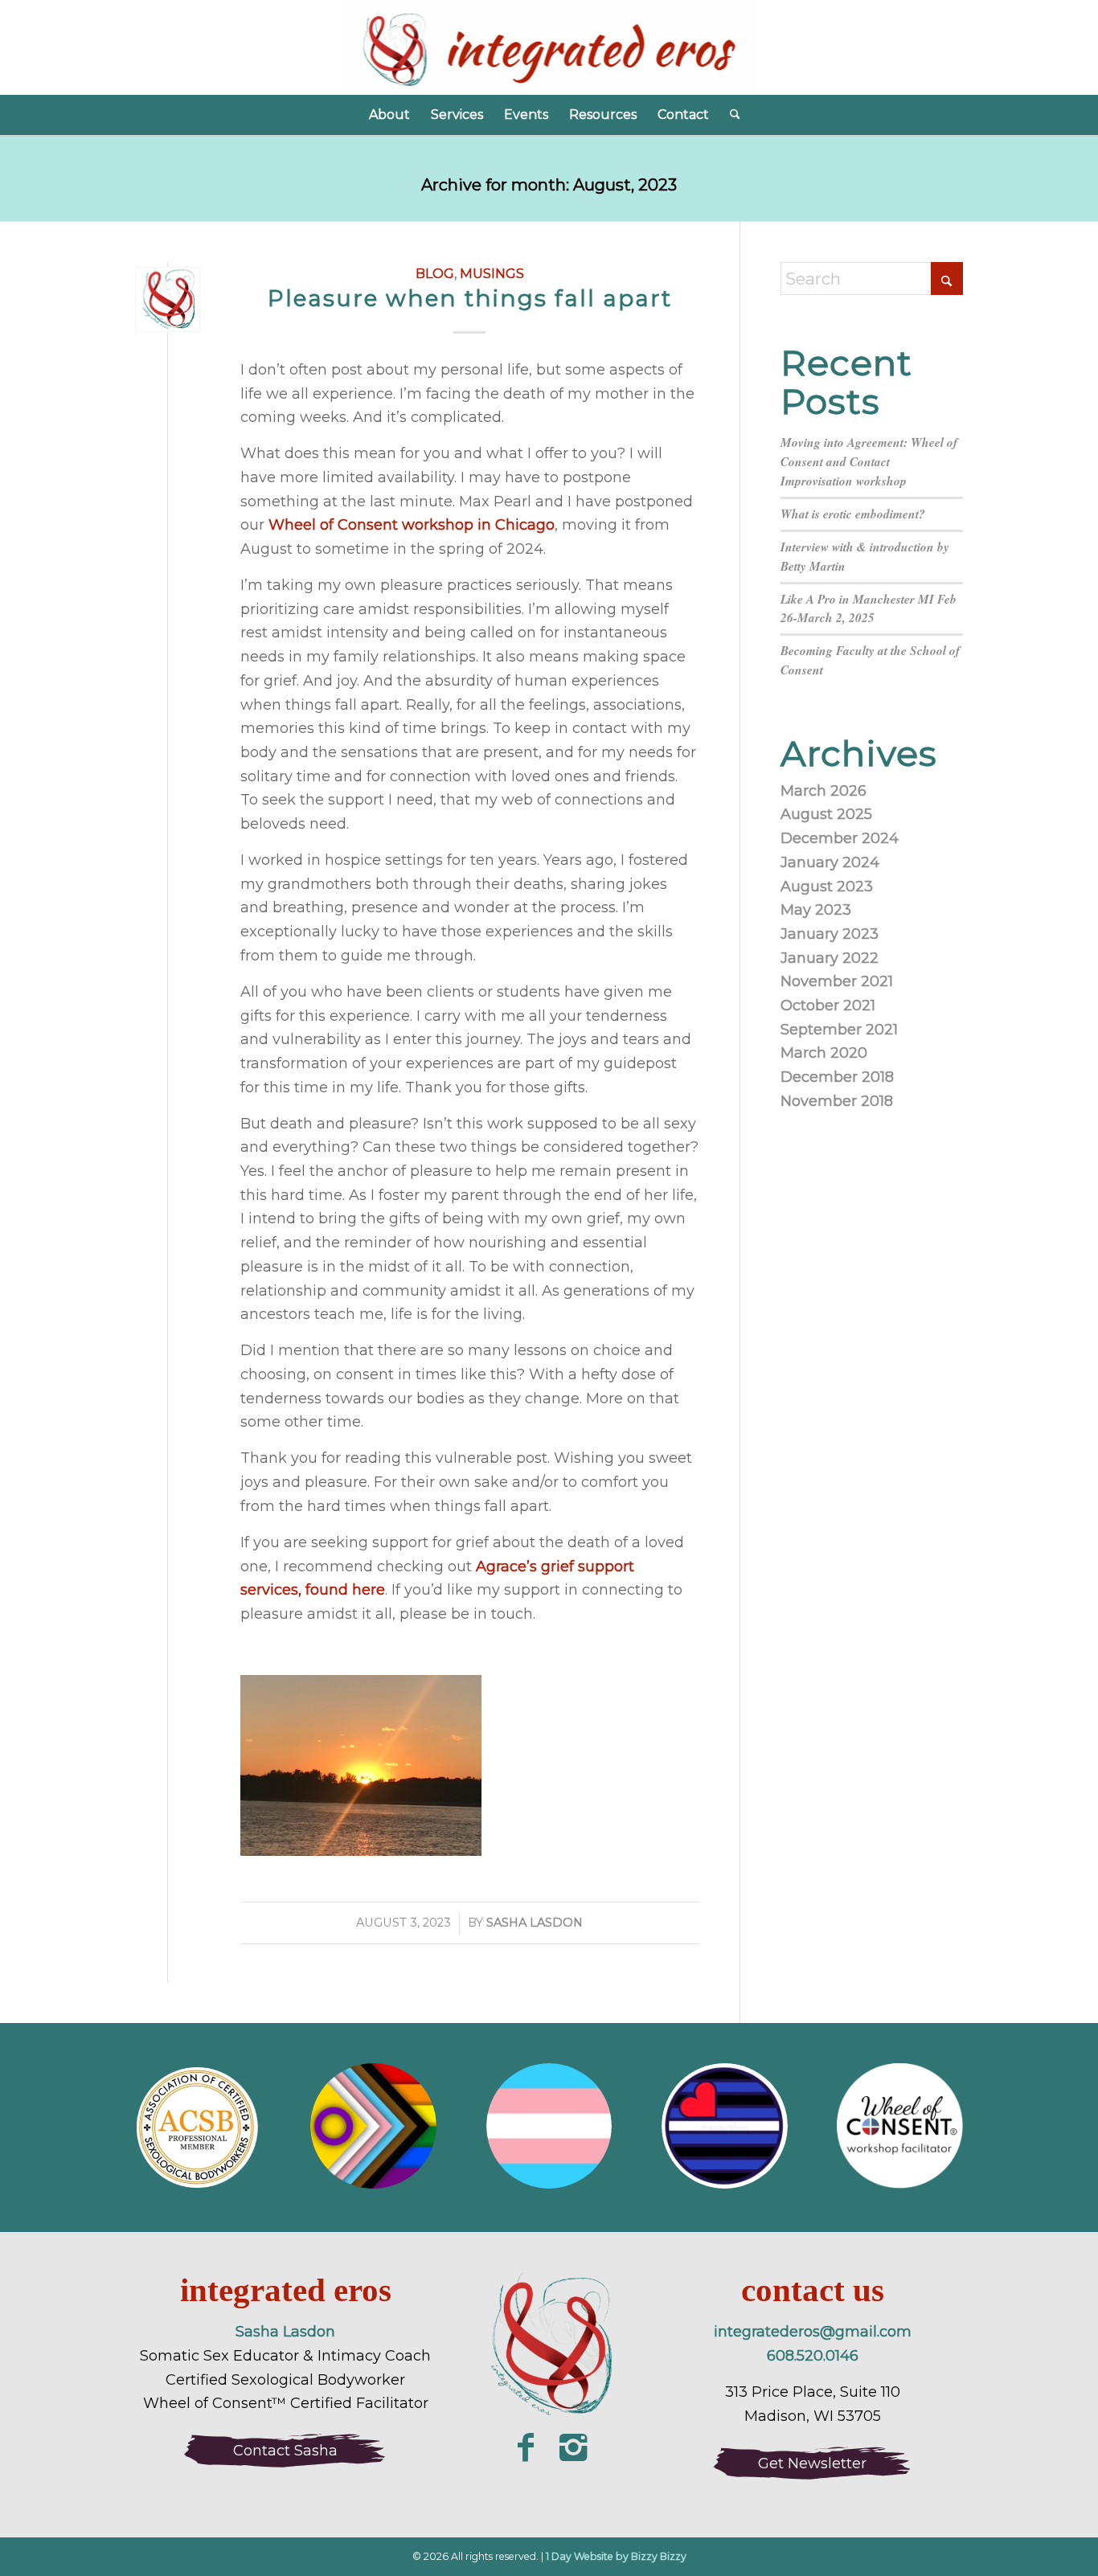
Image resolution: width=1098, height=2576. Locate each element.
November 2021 (837, 981)
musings (492, 273)
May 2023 (816, 910)
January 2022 (830, 958)
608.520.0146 (813, 2356)
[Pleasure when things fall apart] (168, 299)
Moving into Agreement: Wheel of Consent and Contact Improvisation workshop (869, 461)
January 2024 (830, 862)
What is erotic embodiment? (853, 514)
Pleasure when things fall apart (470, 298)
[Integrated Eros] (549, 47)
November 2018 (837, 1101)
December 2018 (837, 1077)
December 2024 (840, 838)
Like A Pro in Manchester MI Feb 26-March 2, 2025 (869, 608)
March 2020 (824, 1053)
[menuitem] (389, 115)
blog (435, 273)
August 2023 (827, 887)
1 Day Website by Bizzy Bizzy (616, 2556)
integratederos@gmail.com (813, 2332)
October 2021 (828, 1005)
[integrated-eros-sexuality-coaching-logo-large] (549, 2347)
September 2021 (839, 1030)
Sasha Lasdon (535, 1923)
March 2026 (823, 791)
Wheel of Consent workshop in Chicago (412, 525)
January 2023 (830, 934)
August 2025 (826, 814)
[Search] (730, 115)
